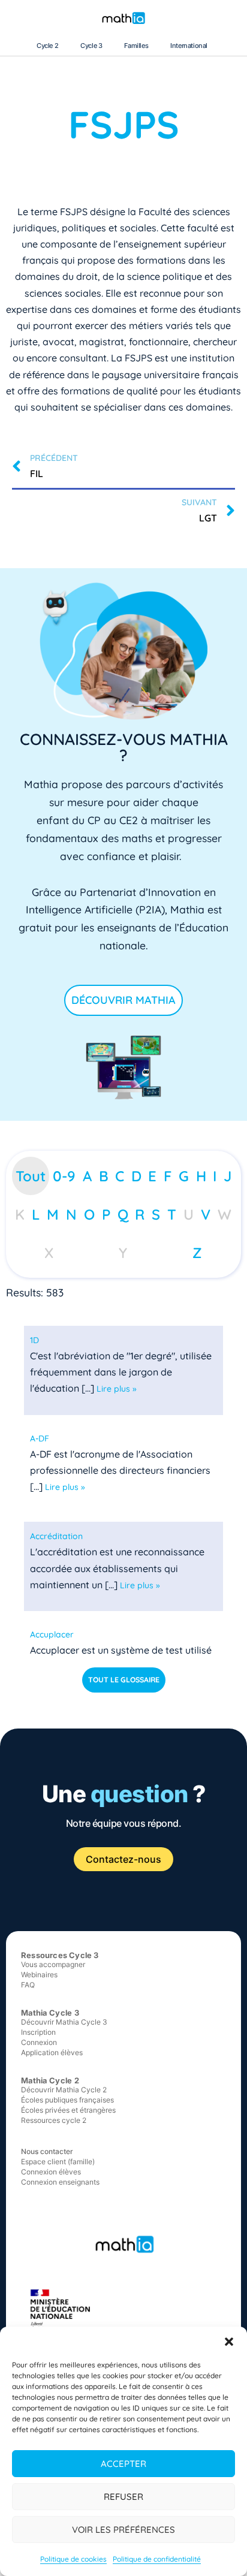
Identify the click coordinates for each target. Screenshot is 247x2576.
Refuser (123, 2497)
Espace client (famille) (58, 2162)
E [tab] (152, 1176)
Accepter (123, 2464)
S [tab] (156, 1214)
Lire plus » (117, 1389)
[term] (34, 1340)
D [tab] (136, 1176)
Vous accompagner (53, 1964)
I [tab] (215, 1176)
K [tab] (20, 1214)
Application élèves (52, 2052)
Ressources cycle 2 (54, 2120)
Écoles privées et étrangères (68, 2110)
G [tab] (184, 1176)
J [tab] (228, 1176)
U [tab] (189, 1214)
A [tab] (87, 1176)
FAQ (28, 1985)
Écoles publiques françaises (67, 2100)
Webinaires (39, 1975)
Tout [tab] (31, 1176)
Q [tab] (123, 1214)
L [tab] (36, 1214)
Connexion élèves (51, 2172)
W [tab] (225, 1214)
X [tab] (49, 1253)
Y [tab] (123, 1253)
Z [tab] (197, 1253)
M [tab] (53, 1214)
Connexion (39, 2042)
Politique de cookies (73, 2559)
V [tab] (206, 1214)
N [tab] (71, 1214)
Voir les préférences (123, 2530)
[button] (229, 2342)
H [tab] (201, 1176)
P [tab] (106, 1214)
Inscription (38, 2032)
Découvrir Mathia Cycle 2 (64, 2090)
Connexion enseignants (60, 2182)
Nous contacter (47, 2151)
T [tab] (172, 1214)
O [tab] (89, 1214)
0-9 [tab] (64, 1176)
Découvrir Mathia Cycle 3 (64, 2022)
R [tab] (140, 1214)
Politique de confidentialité (157, 2559)
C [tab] (120, 1176)
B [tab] (104, 1176)
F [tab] (168, 1176)
